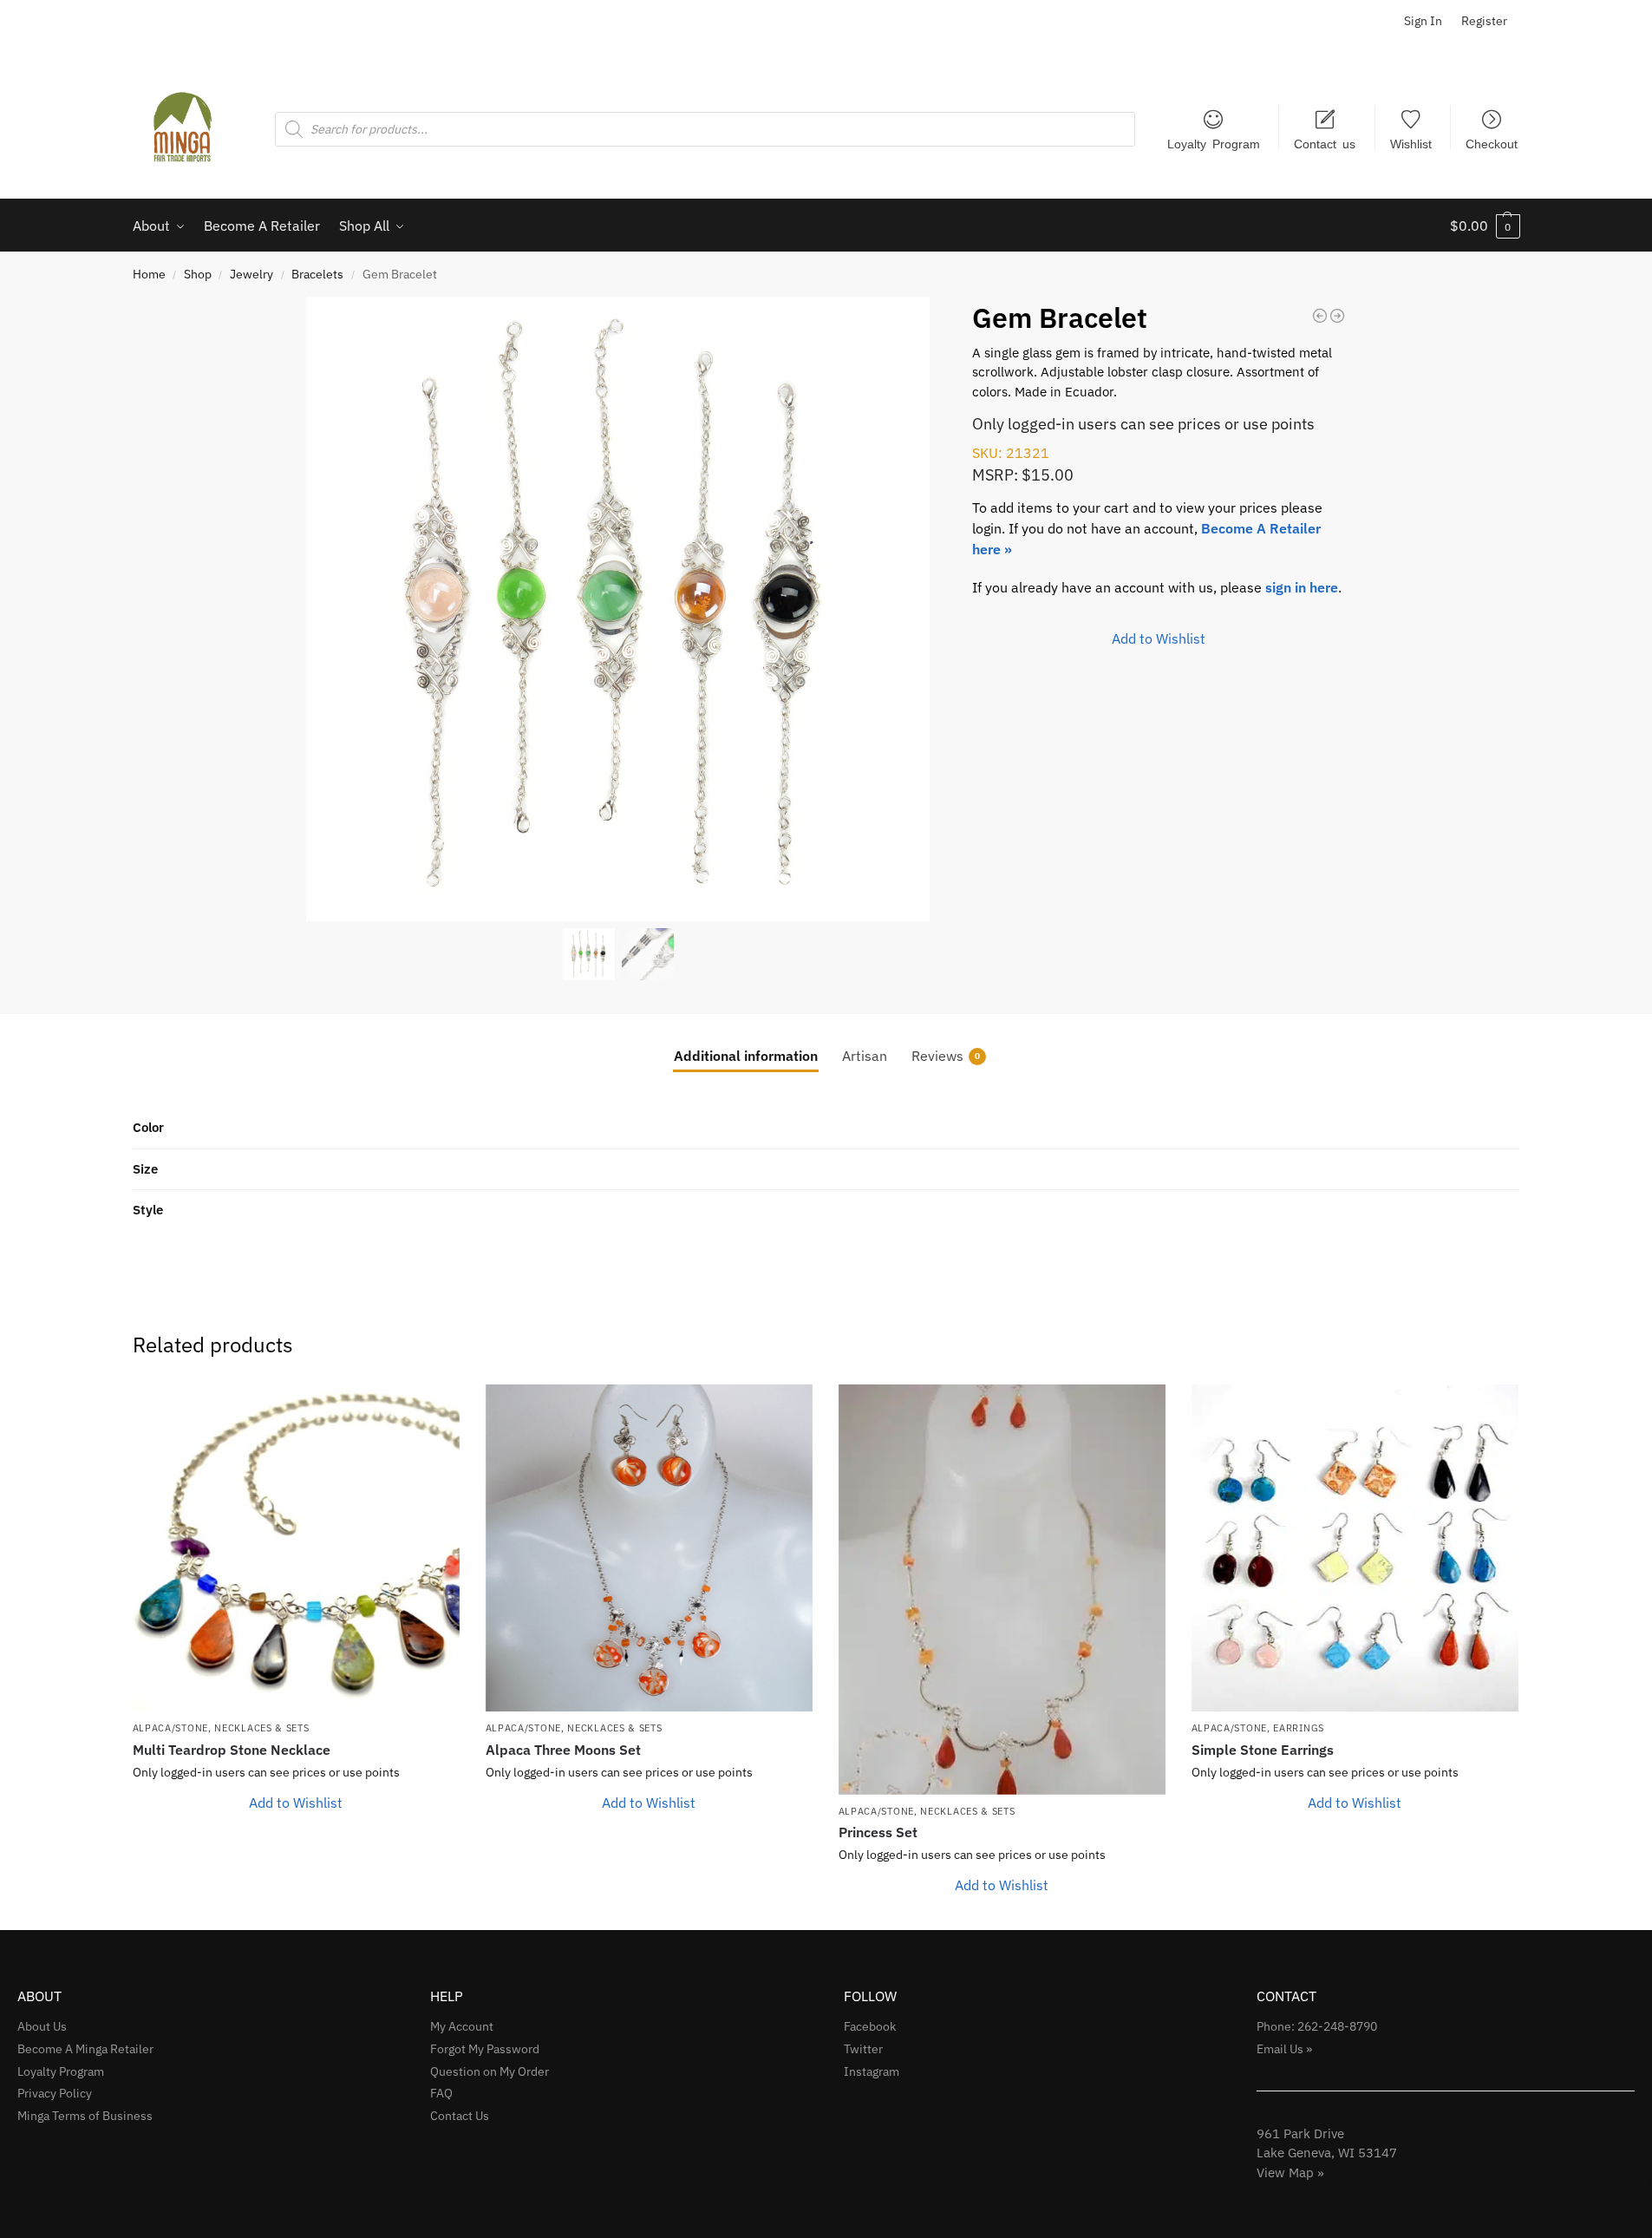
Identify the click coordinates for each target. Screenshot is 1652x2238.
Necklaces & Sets (261, 1728)
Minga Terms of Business (85, 2116)
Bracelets (317, 274)
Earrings (1299, 1728)
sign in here (1302, 587)
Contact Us (460, 2116)
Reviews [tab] (946, 1056)
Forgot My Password (485, 2049)
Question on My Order (490, 2071)
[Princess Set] (1002, 1589)
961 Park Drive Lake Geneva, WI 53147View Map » (1327, 2153)
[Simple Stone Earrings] (1355, 1548)
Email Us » (1284, 2049)
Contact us (1325, 143)
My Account (462, 2026)
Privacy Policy (55, 2093)
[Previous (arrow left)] (30, 1119)
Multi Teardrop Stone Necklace (232, 1750)
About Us (42, 2026)
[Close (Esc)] (1633, 19)
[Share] (1595, 19)
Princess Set (878, 1832)
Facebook (870, 2026)
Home (149, 274)
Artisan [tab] (865, 1056)
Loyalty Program (1214, 143)
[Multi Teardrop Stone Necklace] (296, 1548)
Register (1484, 21)
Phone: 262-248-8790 (1317, 2026)
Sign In (1423, 21)
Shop (198, 274)
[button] (1485, 226)
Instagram (872, 2071)
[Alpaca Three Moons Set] (649, 1548)
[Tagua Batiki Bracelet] (1320, 316)
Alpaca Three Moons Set (563, 1750)
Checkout (1492, 143)
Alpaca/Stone (170, 1728)
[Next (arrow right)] (1622, 1119)
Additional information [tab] (746, 1056)
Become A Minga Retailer (85, 2049)
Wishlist (1411, 143)
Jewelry (251, 274)
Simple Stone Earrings (1263, 1750)
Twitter (863, 2049)
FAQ (441, 2093)
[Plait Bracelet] (1337, 316)
